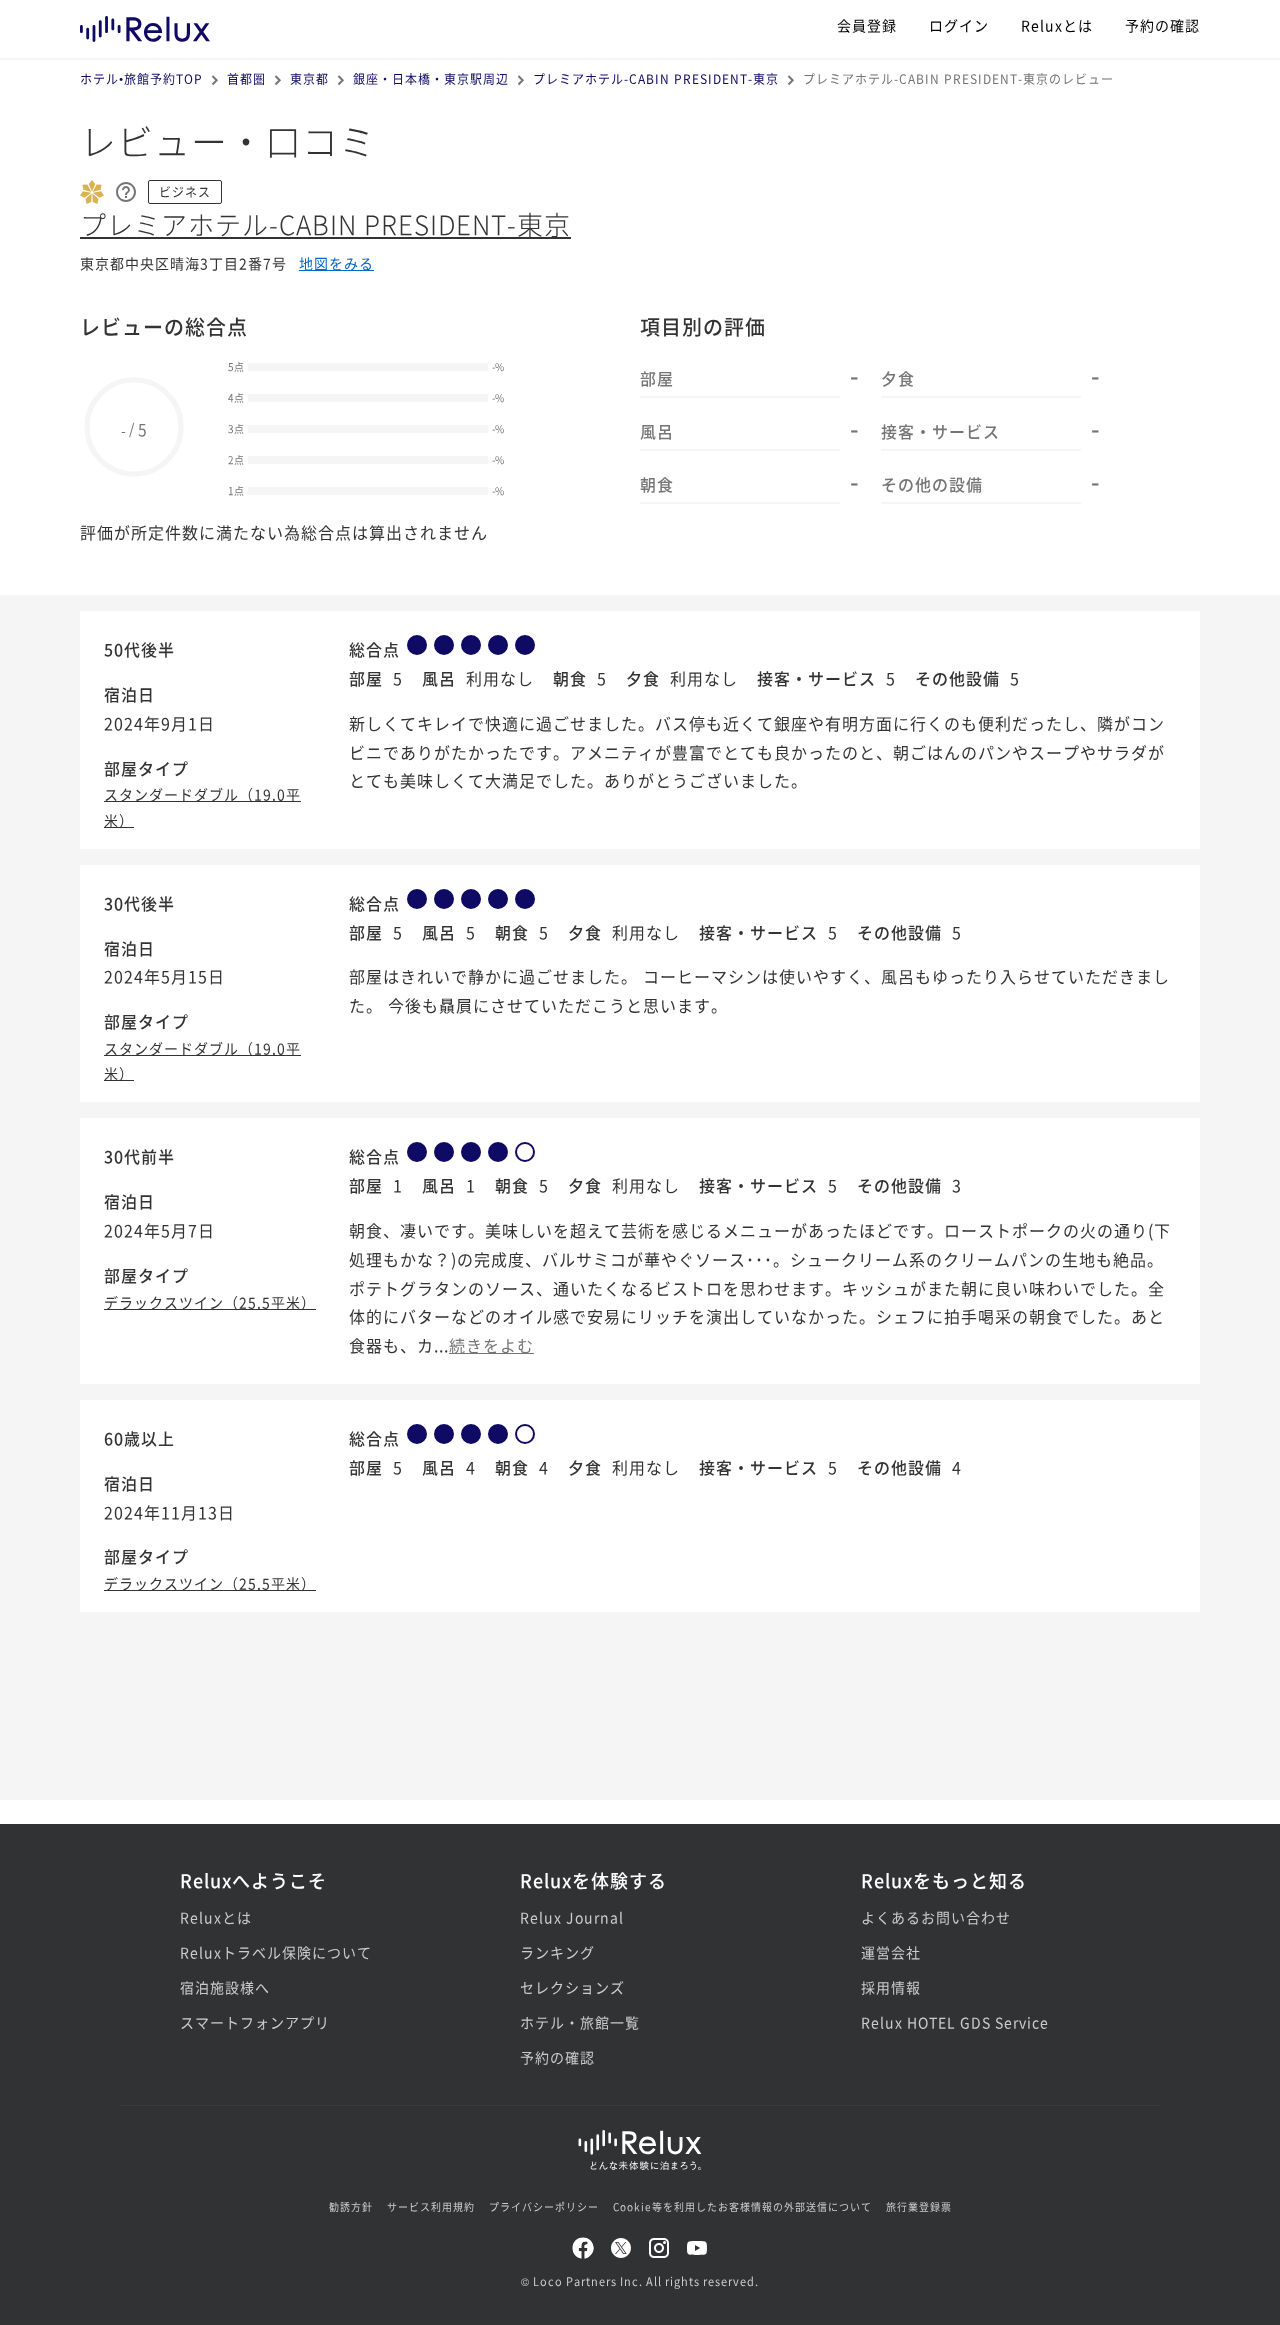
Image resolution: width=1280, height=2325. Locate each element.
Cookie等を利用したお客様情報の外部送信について (742, 2206)
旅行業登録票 (919, 2206)
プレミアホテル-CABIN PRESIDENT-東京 (656, 78)
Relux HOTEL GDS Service (955, 2022)
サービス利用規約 (431, 2206)
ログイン (959, 25)
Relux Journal (572, 1917)
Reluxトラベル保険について (276, 1952)
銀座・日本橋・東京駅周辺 (431, 78)
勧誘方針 (351, 2206)
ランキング (557, 1952)
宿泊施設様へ (225, 1987)
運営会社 (891, 1952)
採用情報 (891, 1987)
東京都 (309, 78)
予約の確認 (1162, 25)
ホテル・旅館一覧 (580, 2022)
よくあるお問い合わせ (936, 1917)
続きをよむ (491, 1345)
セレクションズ (572, 1987)
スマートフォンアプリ (255, 2022)
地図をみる (336, 263)
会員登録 (867, 25)
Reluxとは (1057, 25)
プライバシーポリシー (544, 2206)
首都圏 (246, 78)
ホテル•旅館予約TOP (141, 78)
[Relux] (145, 24)
